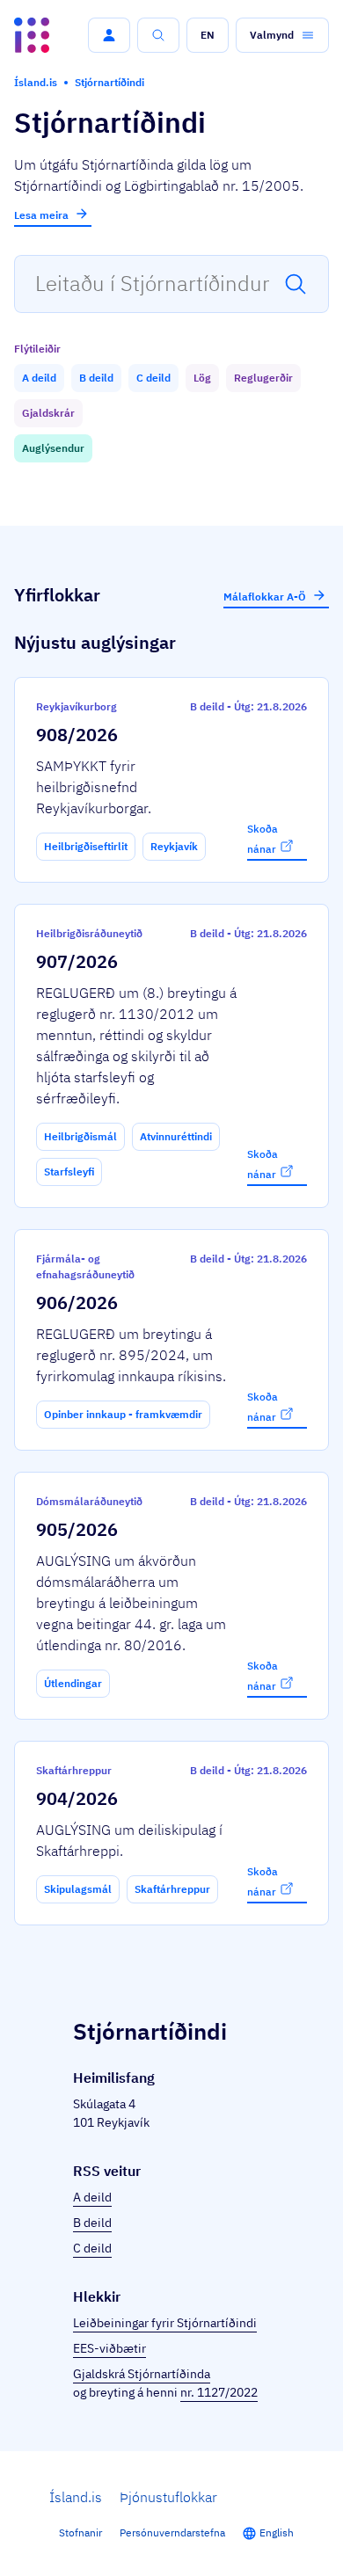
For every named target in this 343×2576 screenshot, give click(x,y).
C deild (92, 2248)
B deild (92, 2223)
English (277, 2532)
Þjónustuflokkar (168, 2497)
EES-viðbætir (109, 2348)
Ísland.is (76, 2497)
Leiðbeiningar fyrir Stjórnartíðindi (165, 2323)
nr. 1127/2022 (219, 2392)
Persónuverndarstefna (172, 2532)
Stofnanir (80, 2532)
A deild (92, 2197)
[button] (109, 35)
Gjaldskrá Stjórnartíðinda (142, 2374)
